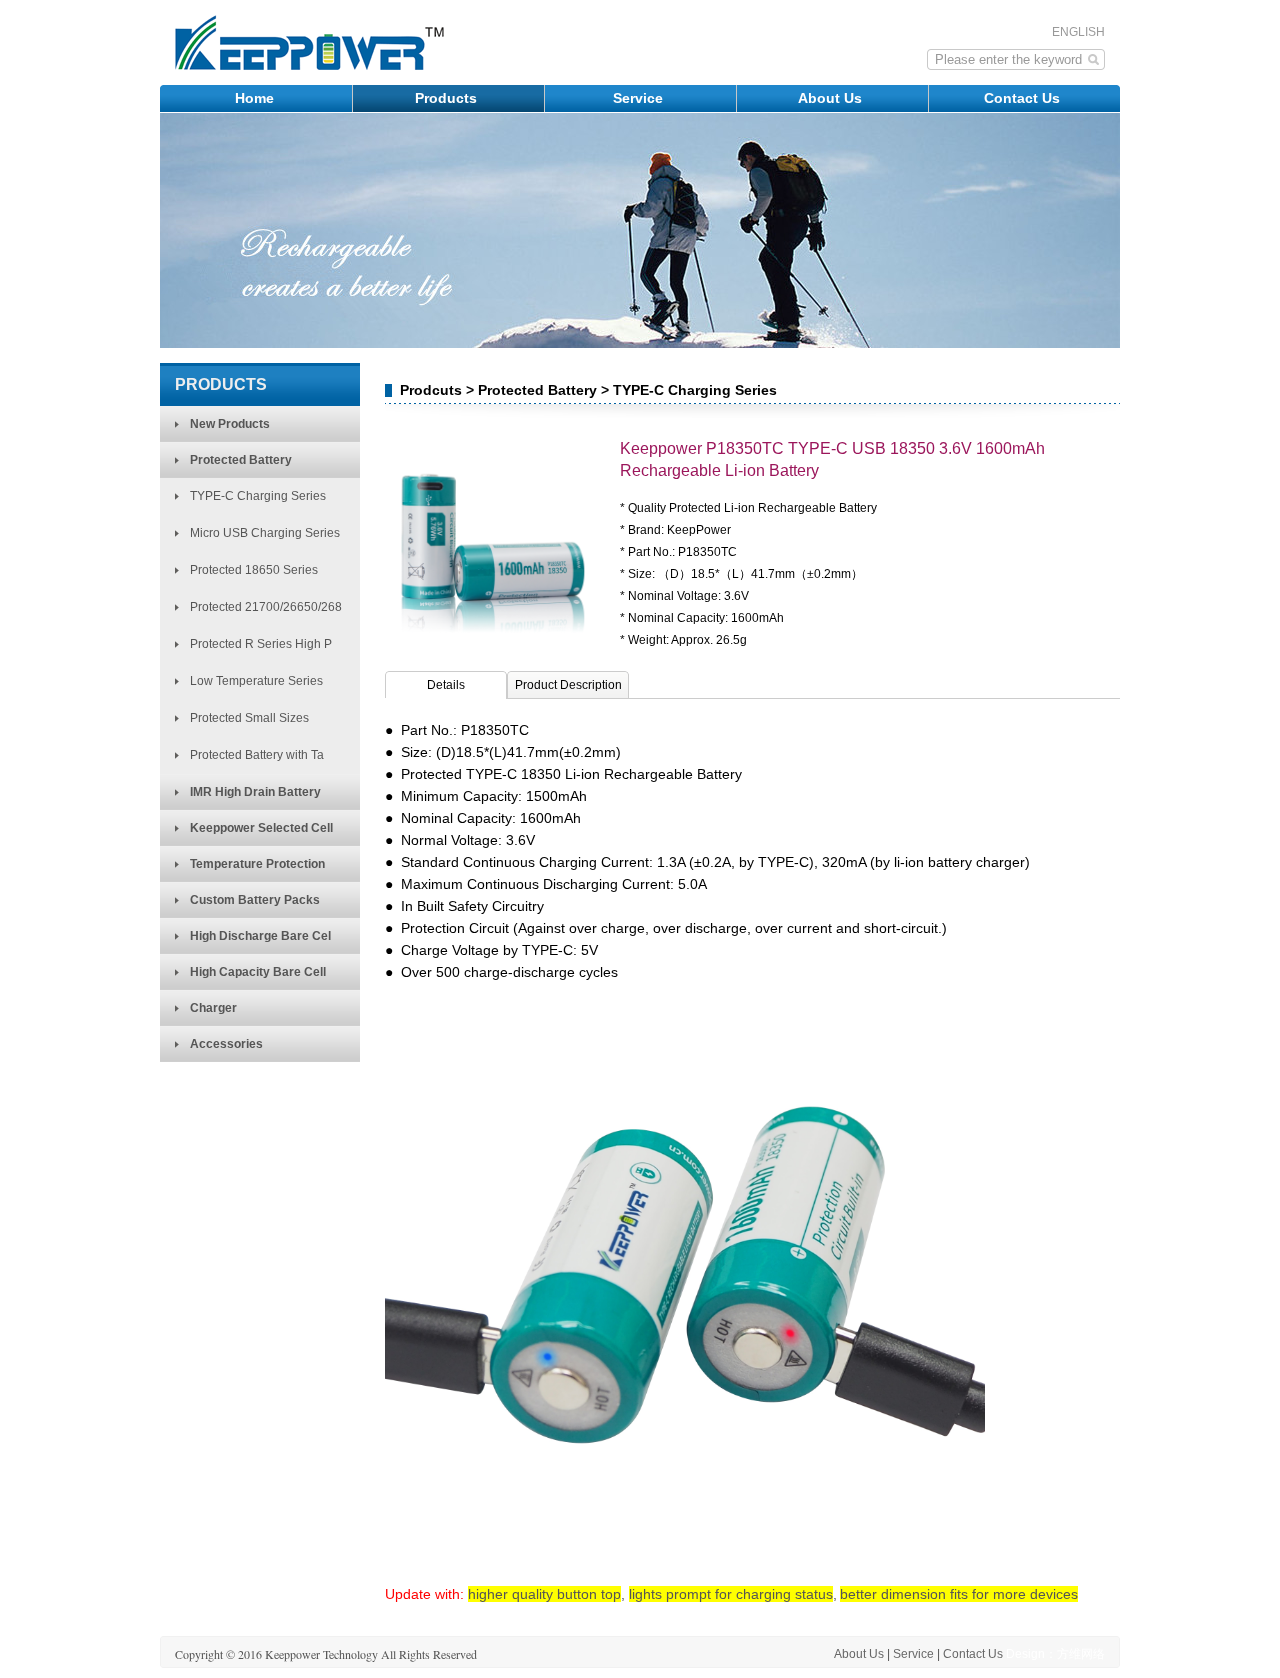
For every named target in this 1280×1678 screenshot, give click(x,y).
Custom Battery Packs (255, 900)
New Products (230, 424)
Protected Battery (241, 460)
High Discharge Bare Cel (260, 936)
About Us (832, 98)
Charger (213, 1008)
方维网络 (1081, 1654)
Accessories (226, 1044)
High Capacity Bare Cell (258, 972)
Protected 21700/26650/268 (266, 607)
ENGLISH (1078, 32)
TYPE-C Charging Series (258, 496)
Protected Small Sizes (249, 718)
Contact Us (1024, 98)
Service (640, 98)
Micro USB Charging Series (265, 533)
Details (446, 685)
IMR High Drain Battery (255, 792)
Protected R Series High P (261, 644)
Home (256, 98)
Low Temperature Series (256, 681)
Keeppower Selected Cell (261, 828)
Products (448, 98)
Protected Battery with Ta (257, 755)
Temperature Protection (257, 864)
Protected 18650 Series (254, 570)
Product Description (568, 685)
